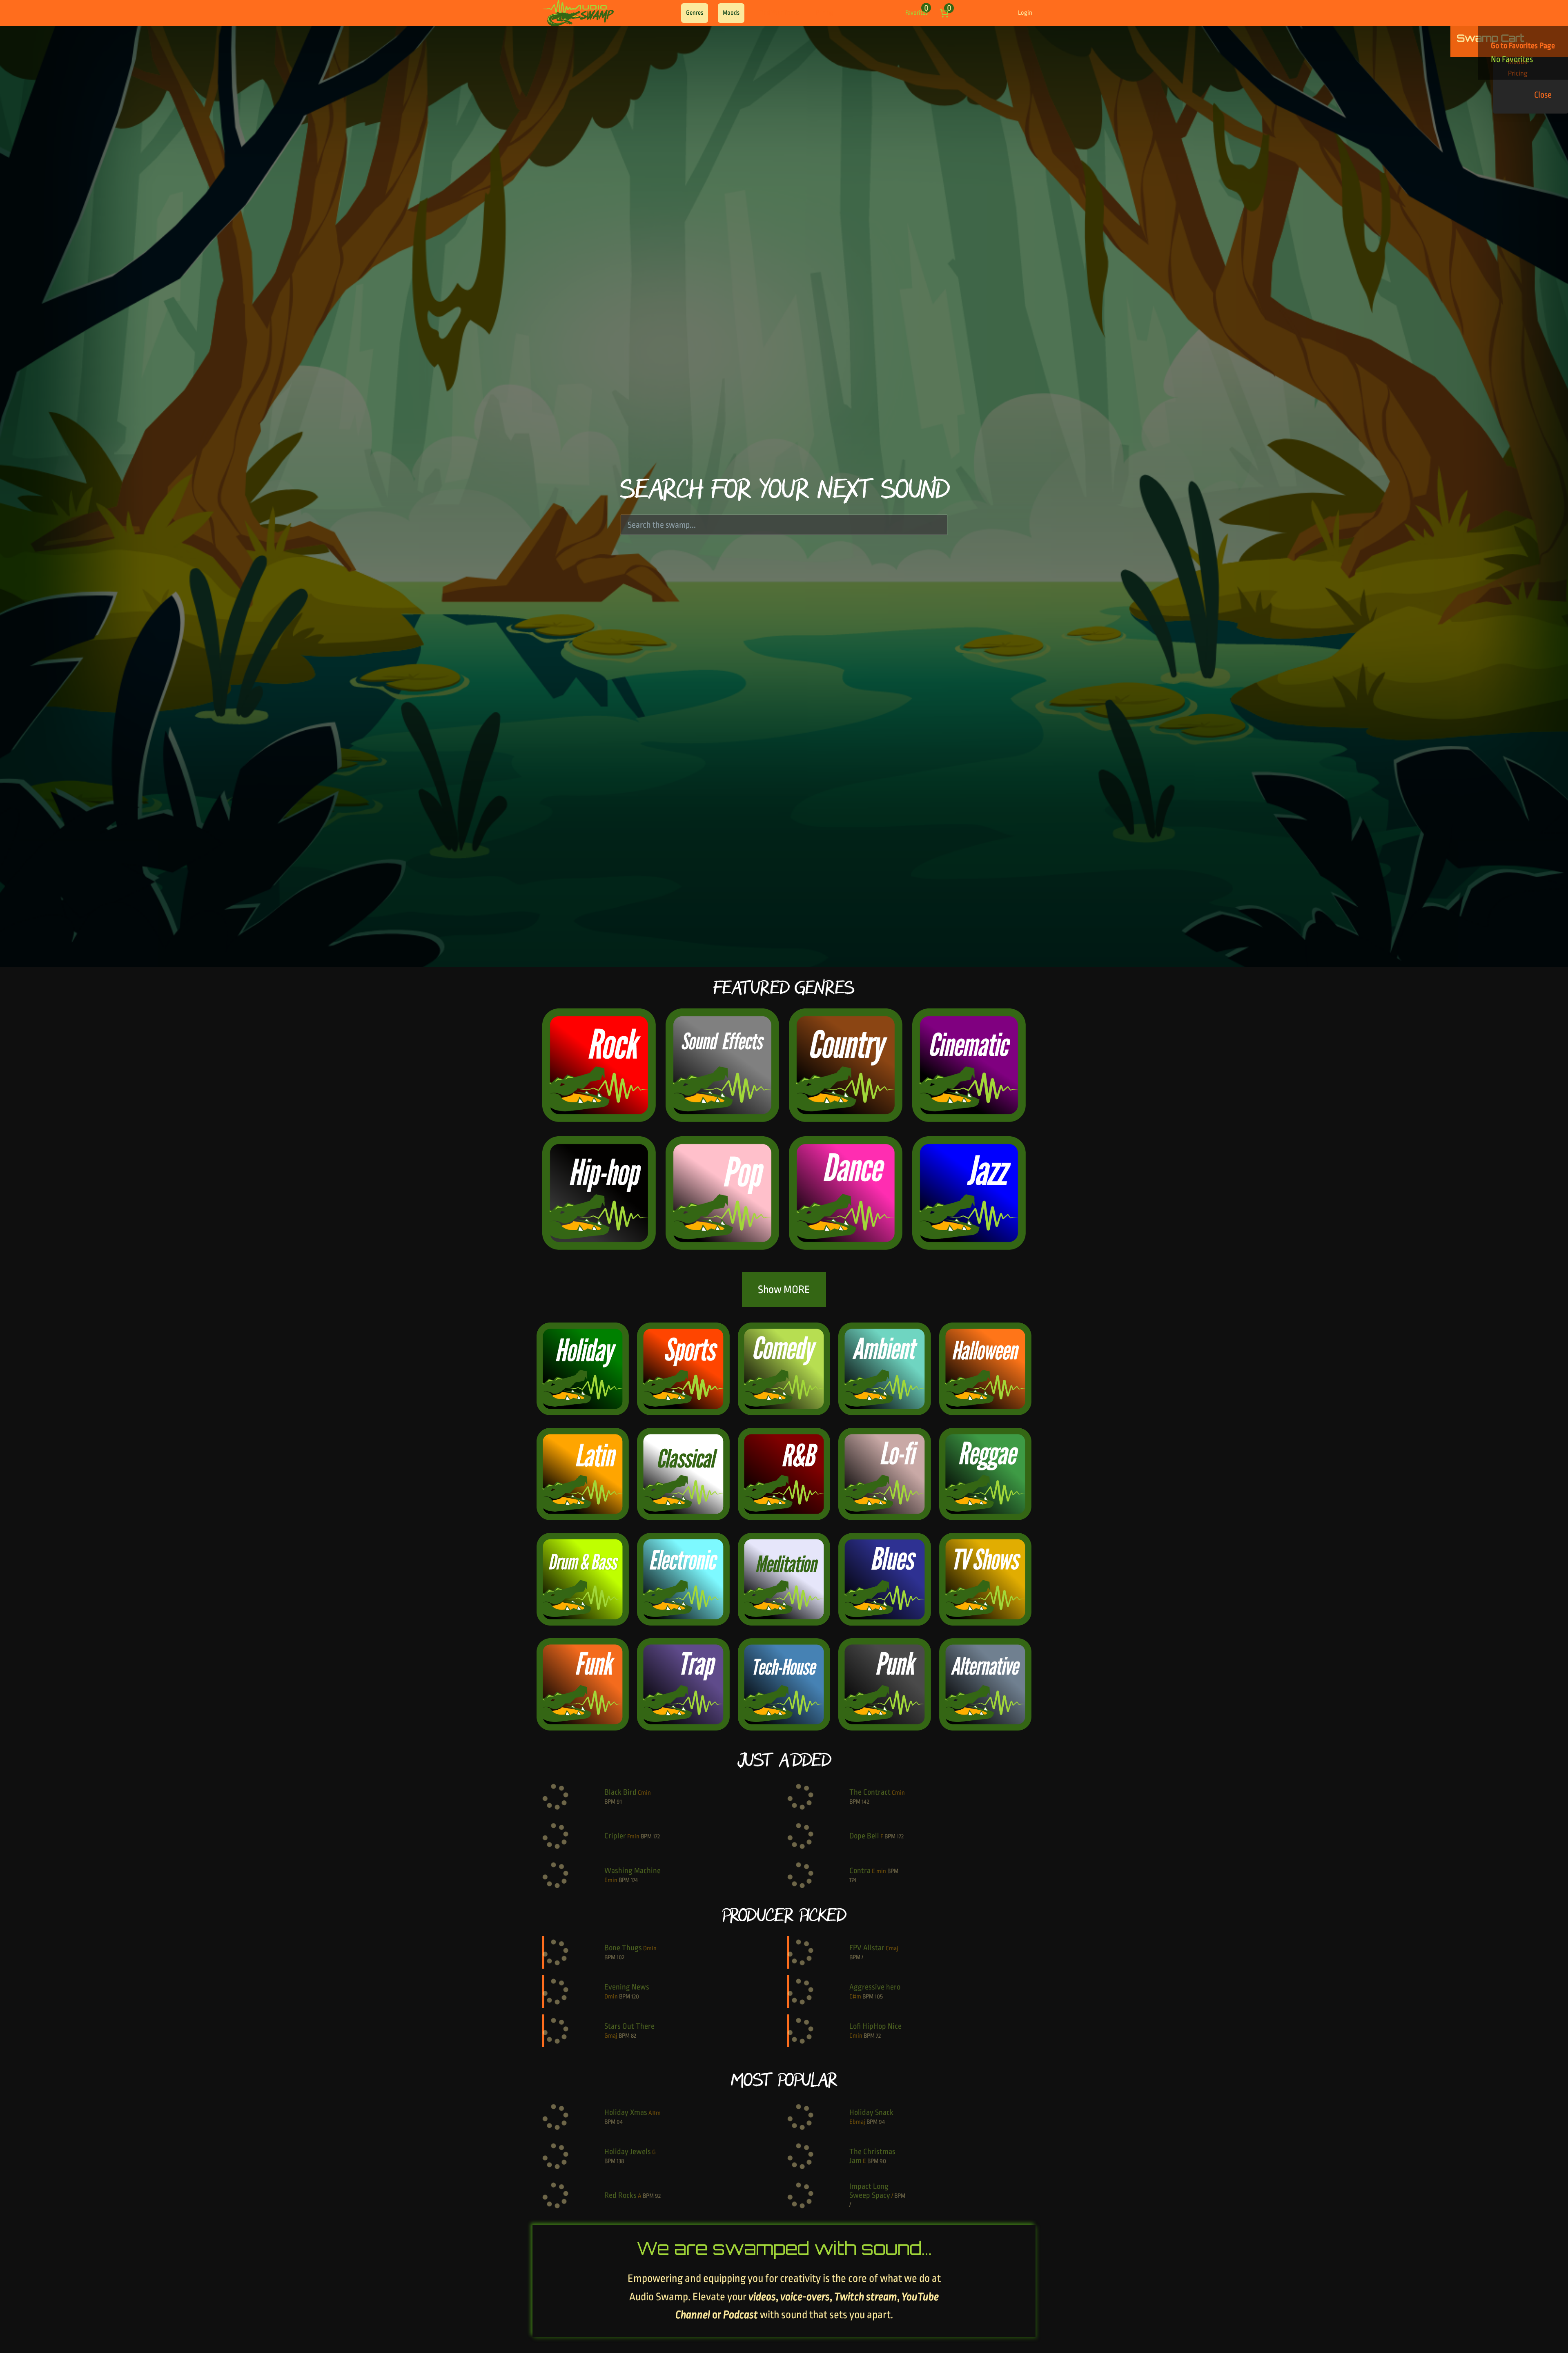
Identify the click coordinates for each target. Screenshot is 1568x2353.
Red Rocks (620, 2195)
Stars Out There (629, 2026)
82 (634, 2036)
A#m (655, 2113)
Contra (860, 1871)
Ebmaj (857, 2122)
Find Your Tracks (779, 13)
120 (635, 1997)
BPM (610, 1802)
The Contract (870, 1792)
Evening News (627, 1987)
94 (620, 2122)
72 (878, 2036)
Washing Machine (633, 1871)
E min (879, 1871)
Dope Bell (864, 1836)
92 (658, 2196)
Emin (611, 1880)
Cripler (615, 1836)
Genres (695, 13)
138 (620, 2161)
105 (879, 1997)
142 (865, 1802)
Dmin (650, 1948)
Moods (731, 13)
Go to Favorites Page (1523, 46)
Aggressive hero (875, 1987)
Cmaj (892, 1948)
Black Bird (620, 1792)
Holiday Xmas (626, 2112)
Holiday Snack (871, 2112)
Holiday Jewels (628, 2152)
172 (656, 1837)
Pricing (825, 13)
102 (620, 1957)
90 (883, 2161)
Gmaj (611, 2036)
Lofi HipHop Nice (875, 2026)
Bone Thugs (623, 1948)
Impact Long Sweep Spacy (870, 2191)
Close (1543, 95)
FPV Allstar (867, 1948)
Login (1025, 13)
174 (634, 1880)
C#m (855, 1997)
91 (619, 1802)
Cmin (644, 1793)
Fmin (633, 1837)
